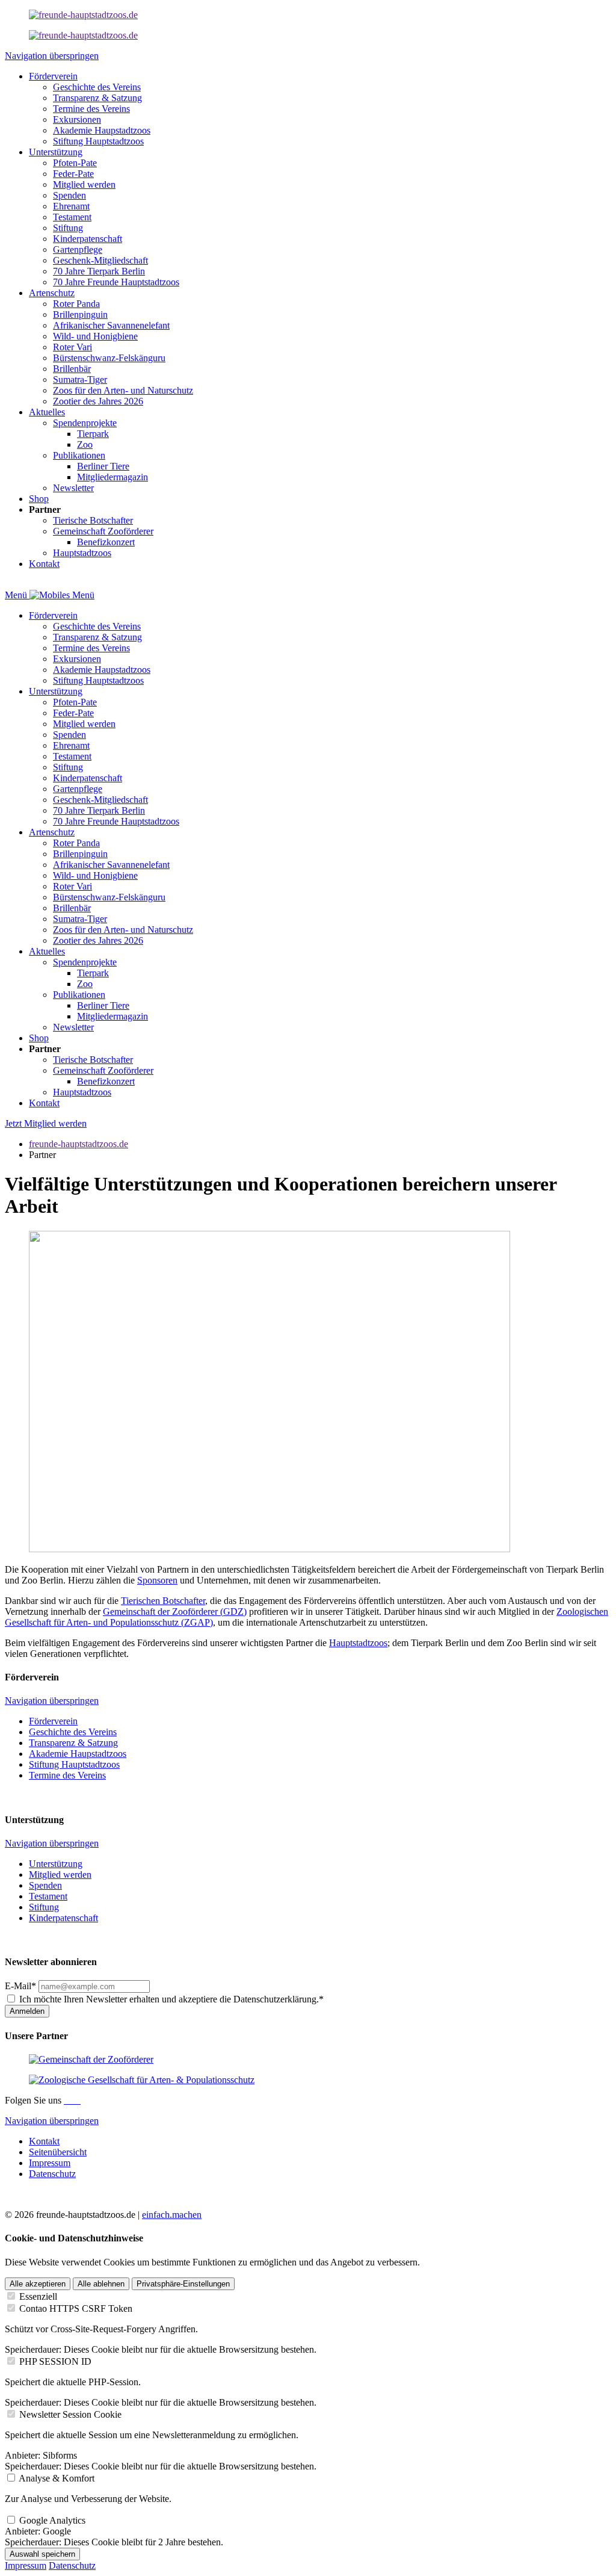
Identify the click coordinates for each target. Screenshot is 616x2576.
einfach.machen (172, 2215)
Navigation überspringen (52, 56)
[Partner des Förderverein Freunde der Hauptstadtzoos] (83, 15)
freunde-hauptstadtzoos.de (79, 1144)
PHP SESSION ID (55, 2361)
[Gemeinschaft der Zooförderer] (91, 2059)
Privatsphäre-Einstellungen (183, 2284)
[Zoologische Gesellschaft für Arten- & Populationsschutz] (142, 2080)
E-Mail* (20, 1986)
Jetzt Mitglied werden (46, 1123)
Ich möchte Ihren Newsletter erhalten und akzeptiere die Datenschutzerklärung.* (171, 1999)
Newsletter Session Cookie (70, 2414)
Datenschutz (72, 2565)
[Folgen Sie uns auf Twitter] (76, 2100)
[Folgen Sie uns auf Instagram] (71, 2100)
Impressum (26, 2565)
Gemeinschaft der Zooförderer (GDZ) (175, 1612)
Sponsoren (157, 1580)
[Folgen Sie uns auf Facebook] (66, 2100)
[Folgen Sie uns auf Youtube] (79, 2100)
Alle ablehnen (101, 2284)
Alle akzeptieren (38, 2284)
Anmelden (27, 2011)
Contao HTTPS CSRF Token (76, 2308)
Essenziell (38, 2296)
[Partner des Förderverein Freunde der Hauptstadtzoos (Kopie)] (83, 35)
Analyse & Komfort (57, 2478)
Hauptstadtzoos (358, 1643)
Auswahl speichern (42, 2554)
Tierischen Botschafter (163, 1601)
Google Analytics (52, 2520)
